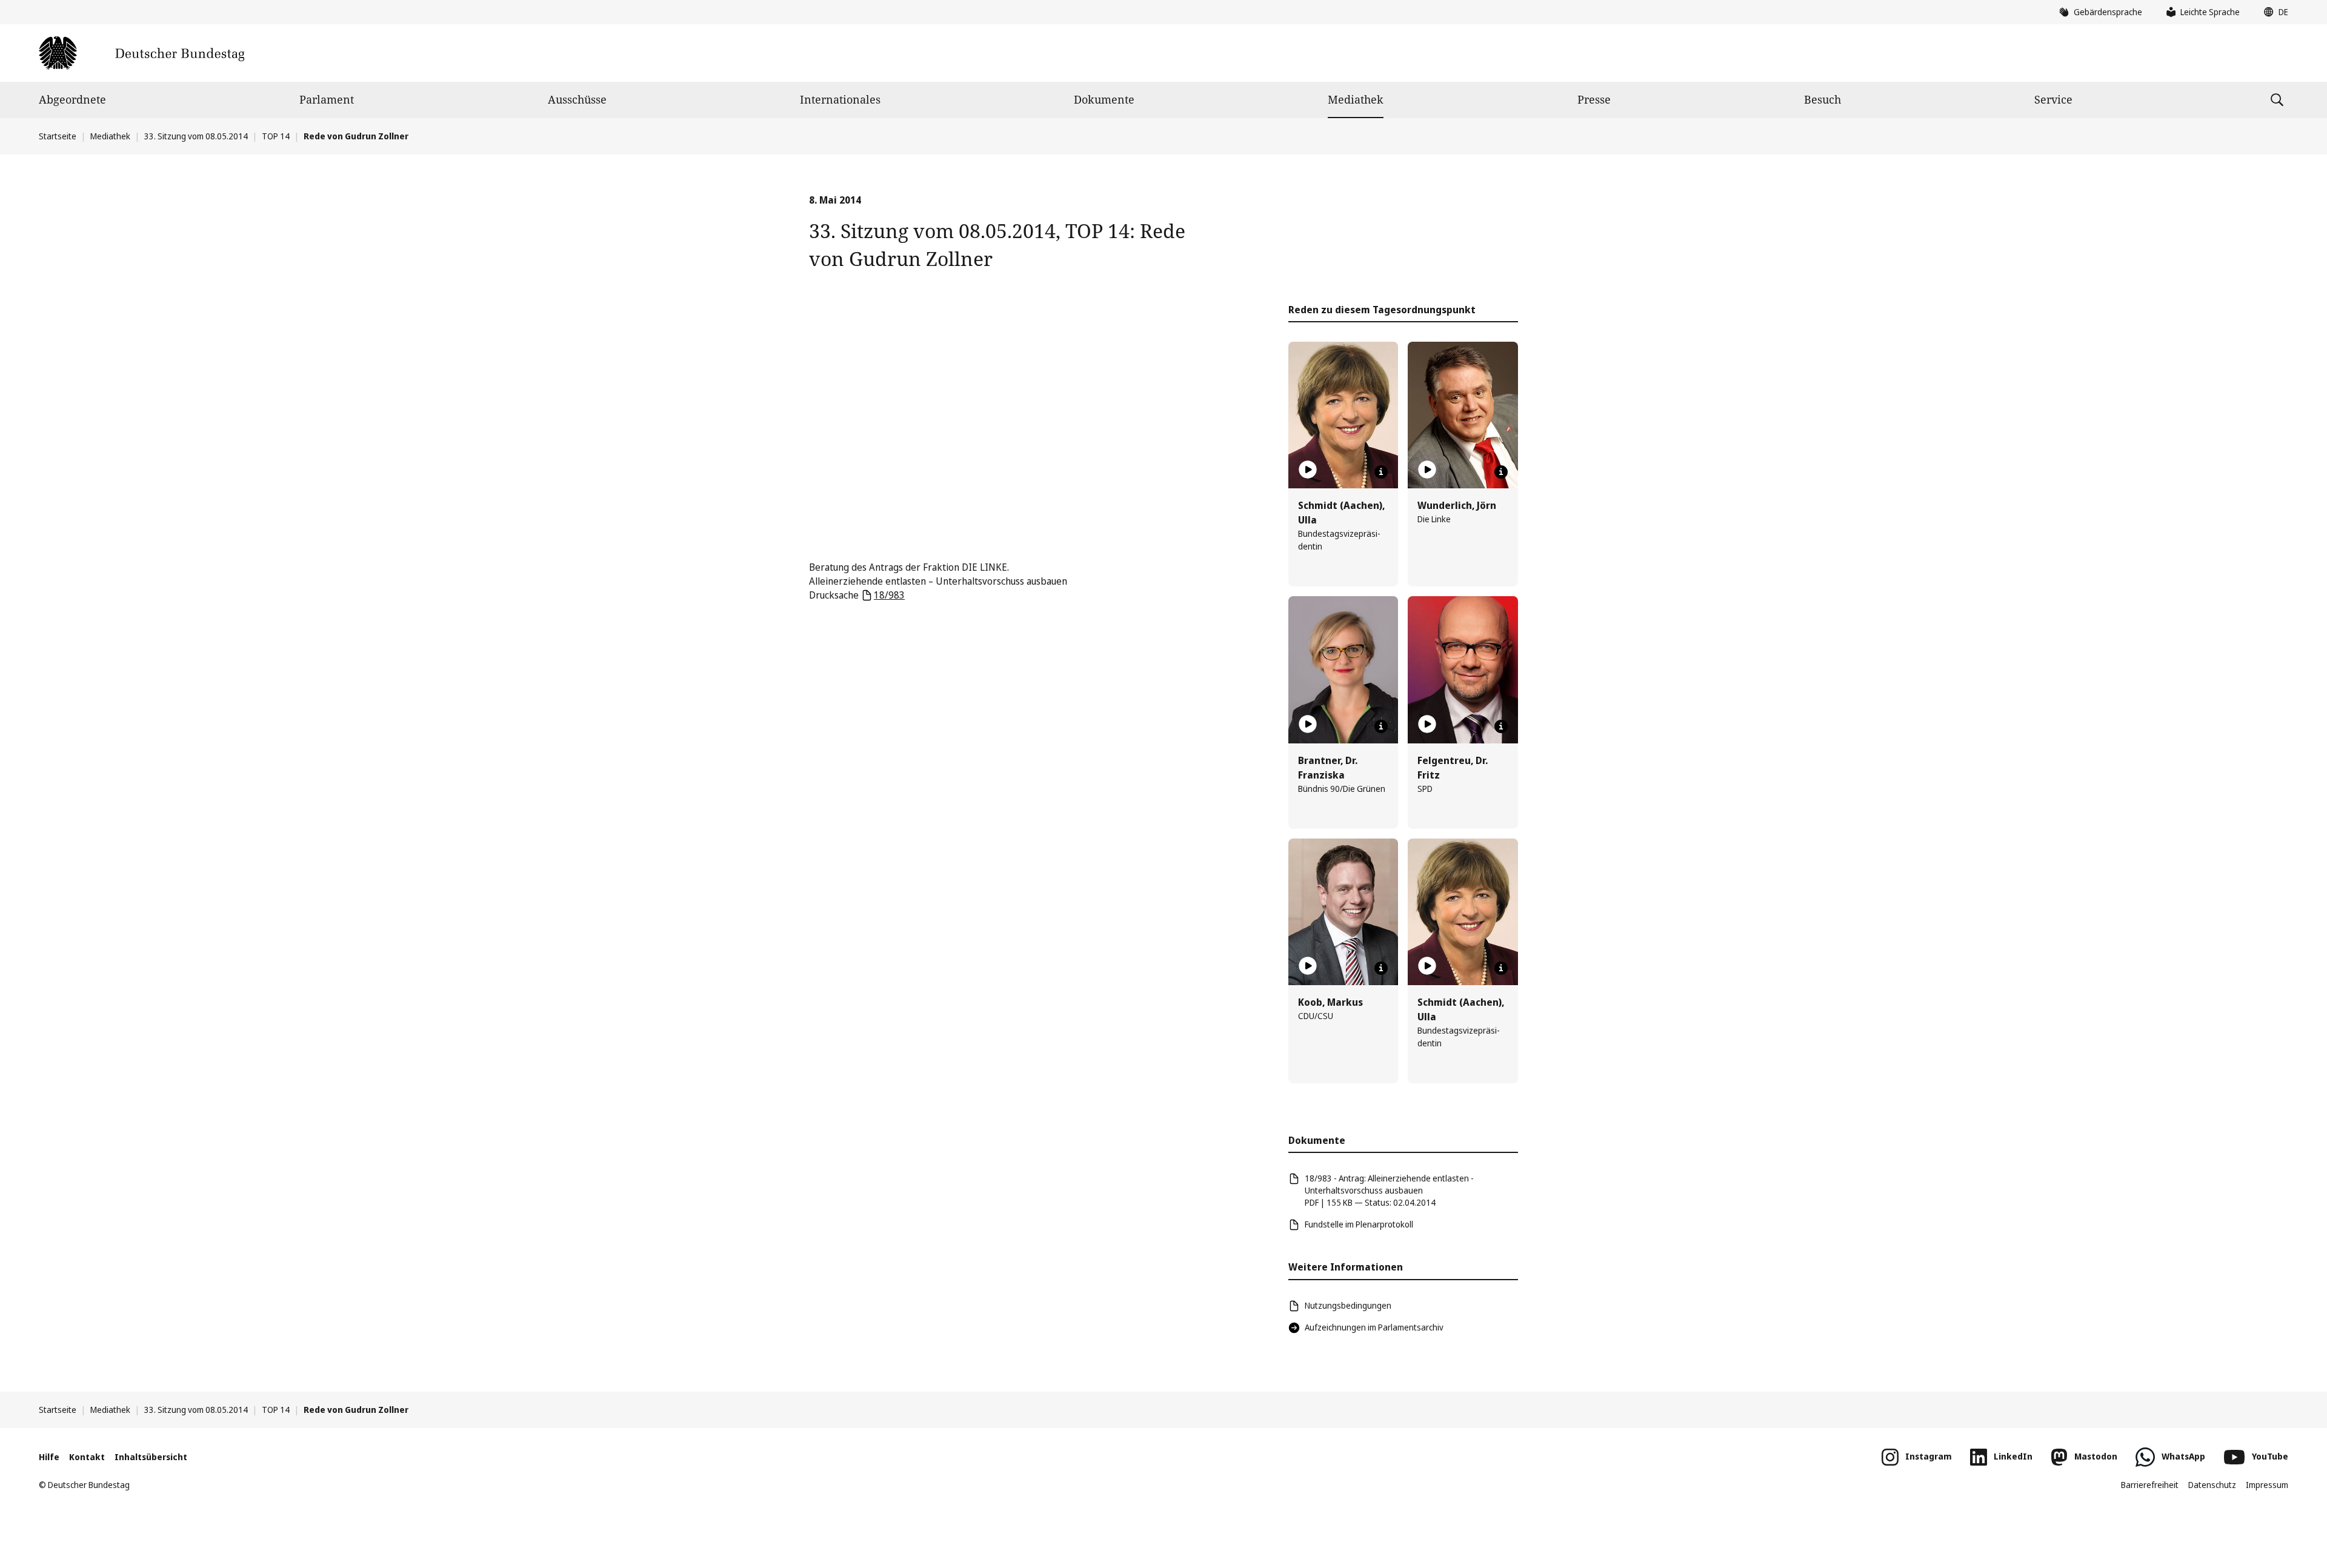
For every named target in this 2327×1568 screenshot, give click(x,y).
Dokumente (1104, 99)
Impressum (2267, 1485)
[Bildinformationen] (1381, 472)
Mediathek (1356, 99)
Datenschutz (2212, 1485)
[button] (2273, 12)
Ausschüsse (577, 99)
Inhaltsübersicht (151, 1457)
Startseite (58, 136)
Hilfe (49, 1457)
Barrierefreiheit (2150, 1485)
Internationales (840, 99)
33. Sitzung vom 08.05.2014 (196, 136)
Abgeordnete (72, 99)
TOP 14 (276, 136)
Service (2053, 99)
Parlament (327, 99)
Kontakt (87, 1457)
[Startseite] (141, 53)
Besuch (1823, 99)
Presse (1594, 99)
